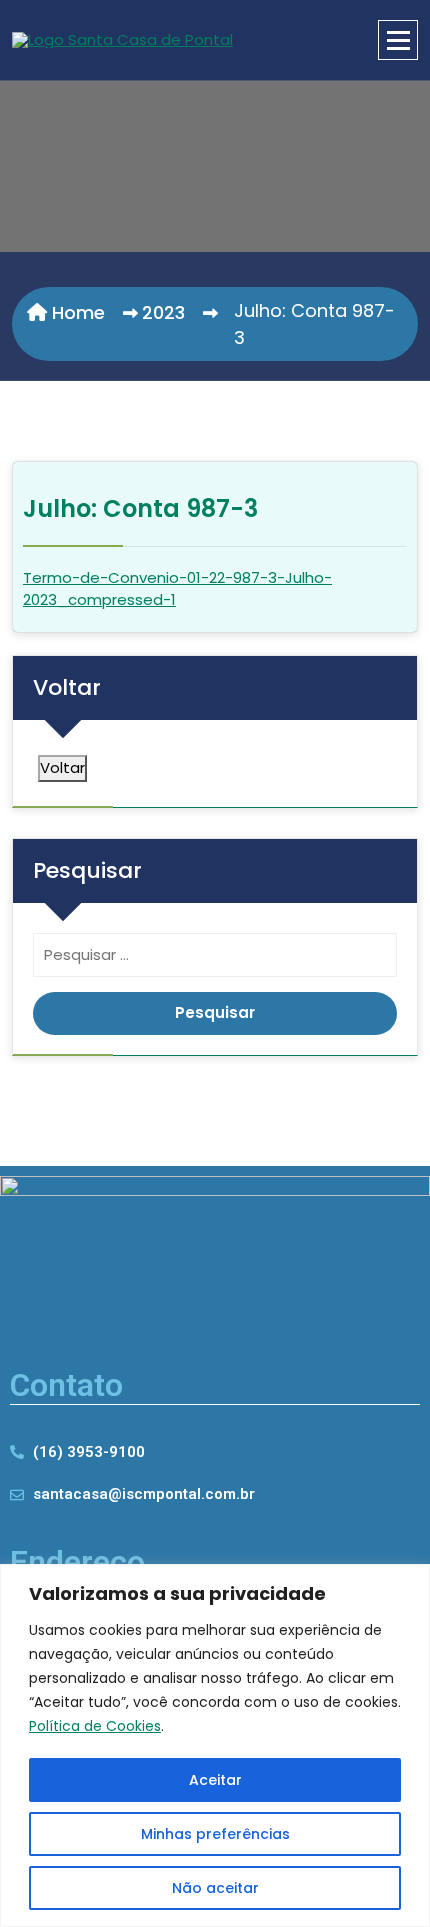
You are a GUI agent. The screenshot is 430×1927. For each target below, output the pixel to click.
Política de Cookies (95, 1726)
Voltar (62, 767)
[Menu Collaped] (398, 40)
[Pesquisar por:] (215, 960)
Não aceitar (215, 1888)
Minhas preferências (215, 1834)
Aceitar (215, 1780)
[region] (215, 1745)
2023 (163, 312)
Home (76, 312)
